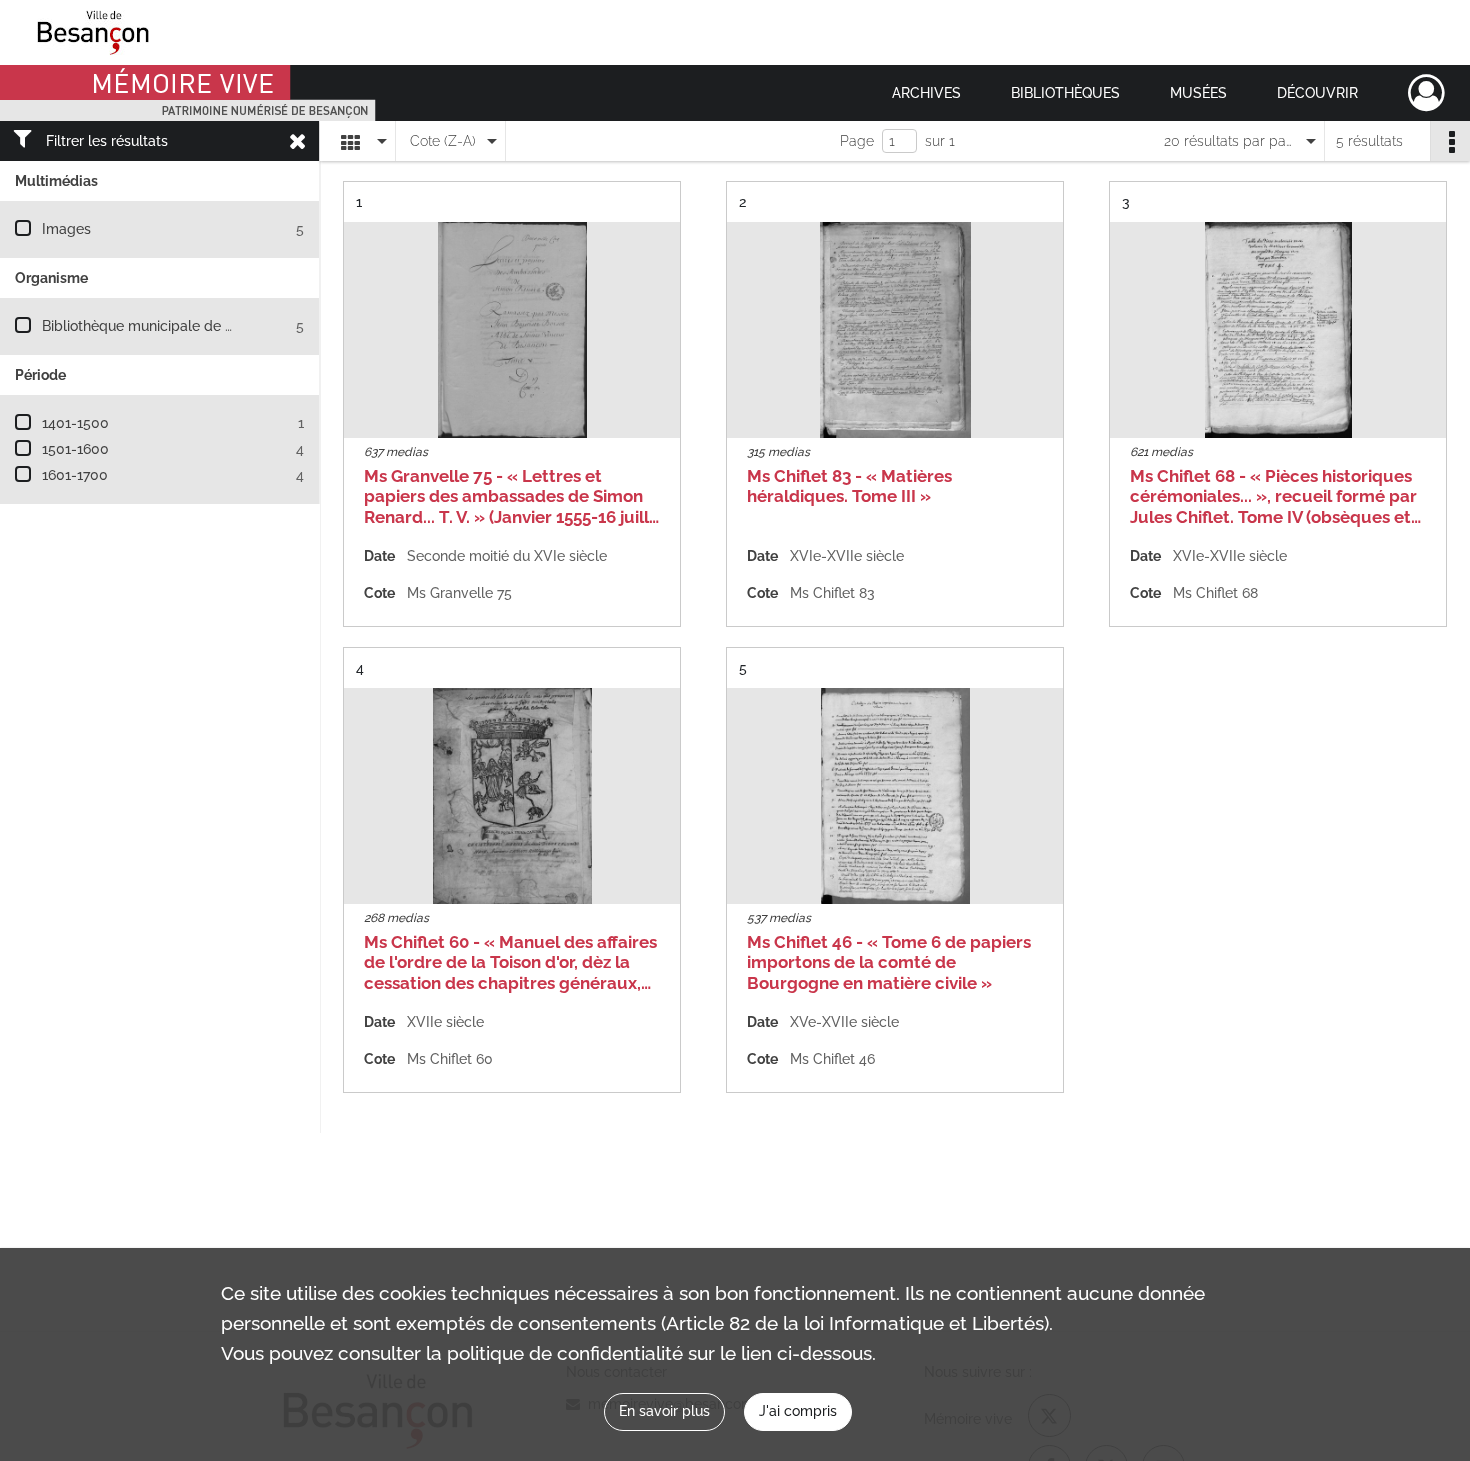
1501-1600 (75, 449)
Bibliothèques (1065, 93)
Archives (926, 93)
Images (66, 229)
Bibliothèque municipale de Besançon (165, 326)
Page (857, 141)
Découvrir (1317, 93)
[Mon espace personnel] (1426, 93)
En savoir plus (664, 1411)
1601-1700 (75, 475)
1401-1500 (75, 423)
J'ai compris (798, 1411)
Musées (1198, 93)
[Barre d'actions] (1450, 141)
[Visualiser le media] (512, 330)
